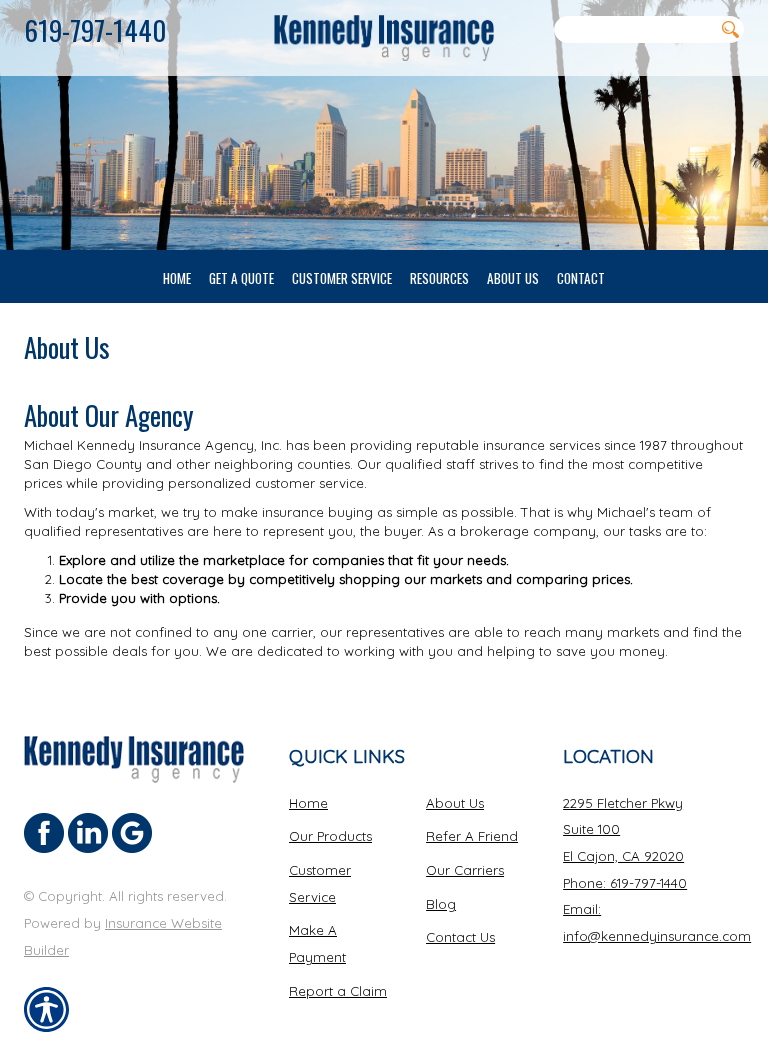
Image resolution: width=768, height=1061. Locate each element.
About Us (455, 803)
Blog (441, 904)
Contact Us (460, 937)
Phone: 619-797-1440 (625, 883)
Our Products (330, 836)
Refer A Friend (472, 836)
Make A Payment (317, 943)
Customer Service (320, 883)
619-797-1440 (95, 30)
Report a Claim (338, 991)
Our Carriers (465, 870)
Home (308, 803)
